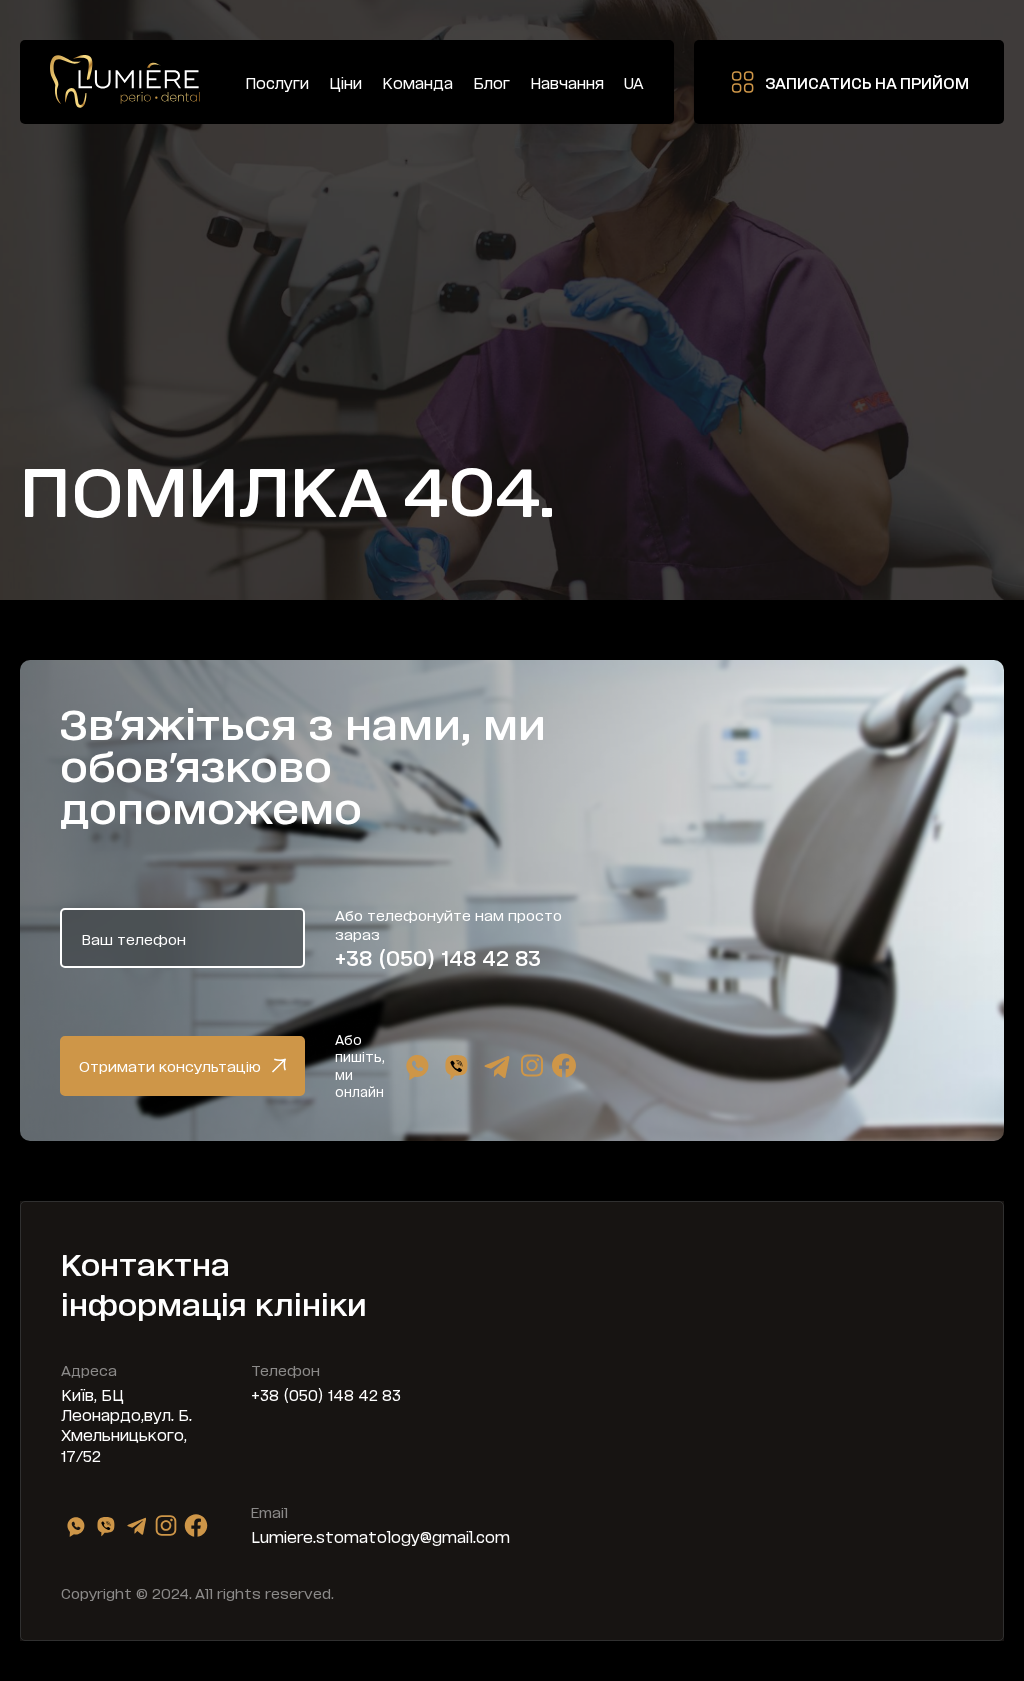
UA (634, 82)
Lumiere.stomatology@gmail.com (380, 1536)
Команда (417, 82)
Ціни (345, 82)
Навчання (567, 82)
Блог (491, 82)
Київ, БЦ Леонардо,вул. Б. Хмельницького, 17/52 (126, 1424)
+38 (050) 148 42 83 (438, 957)
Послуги (277, 82)
